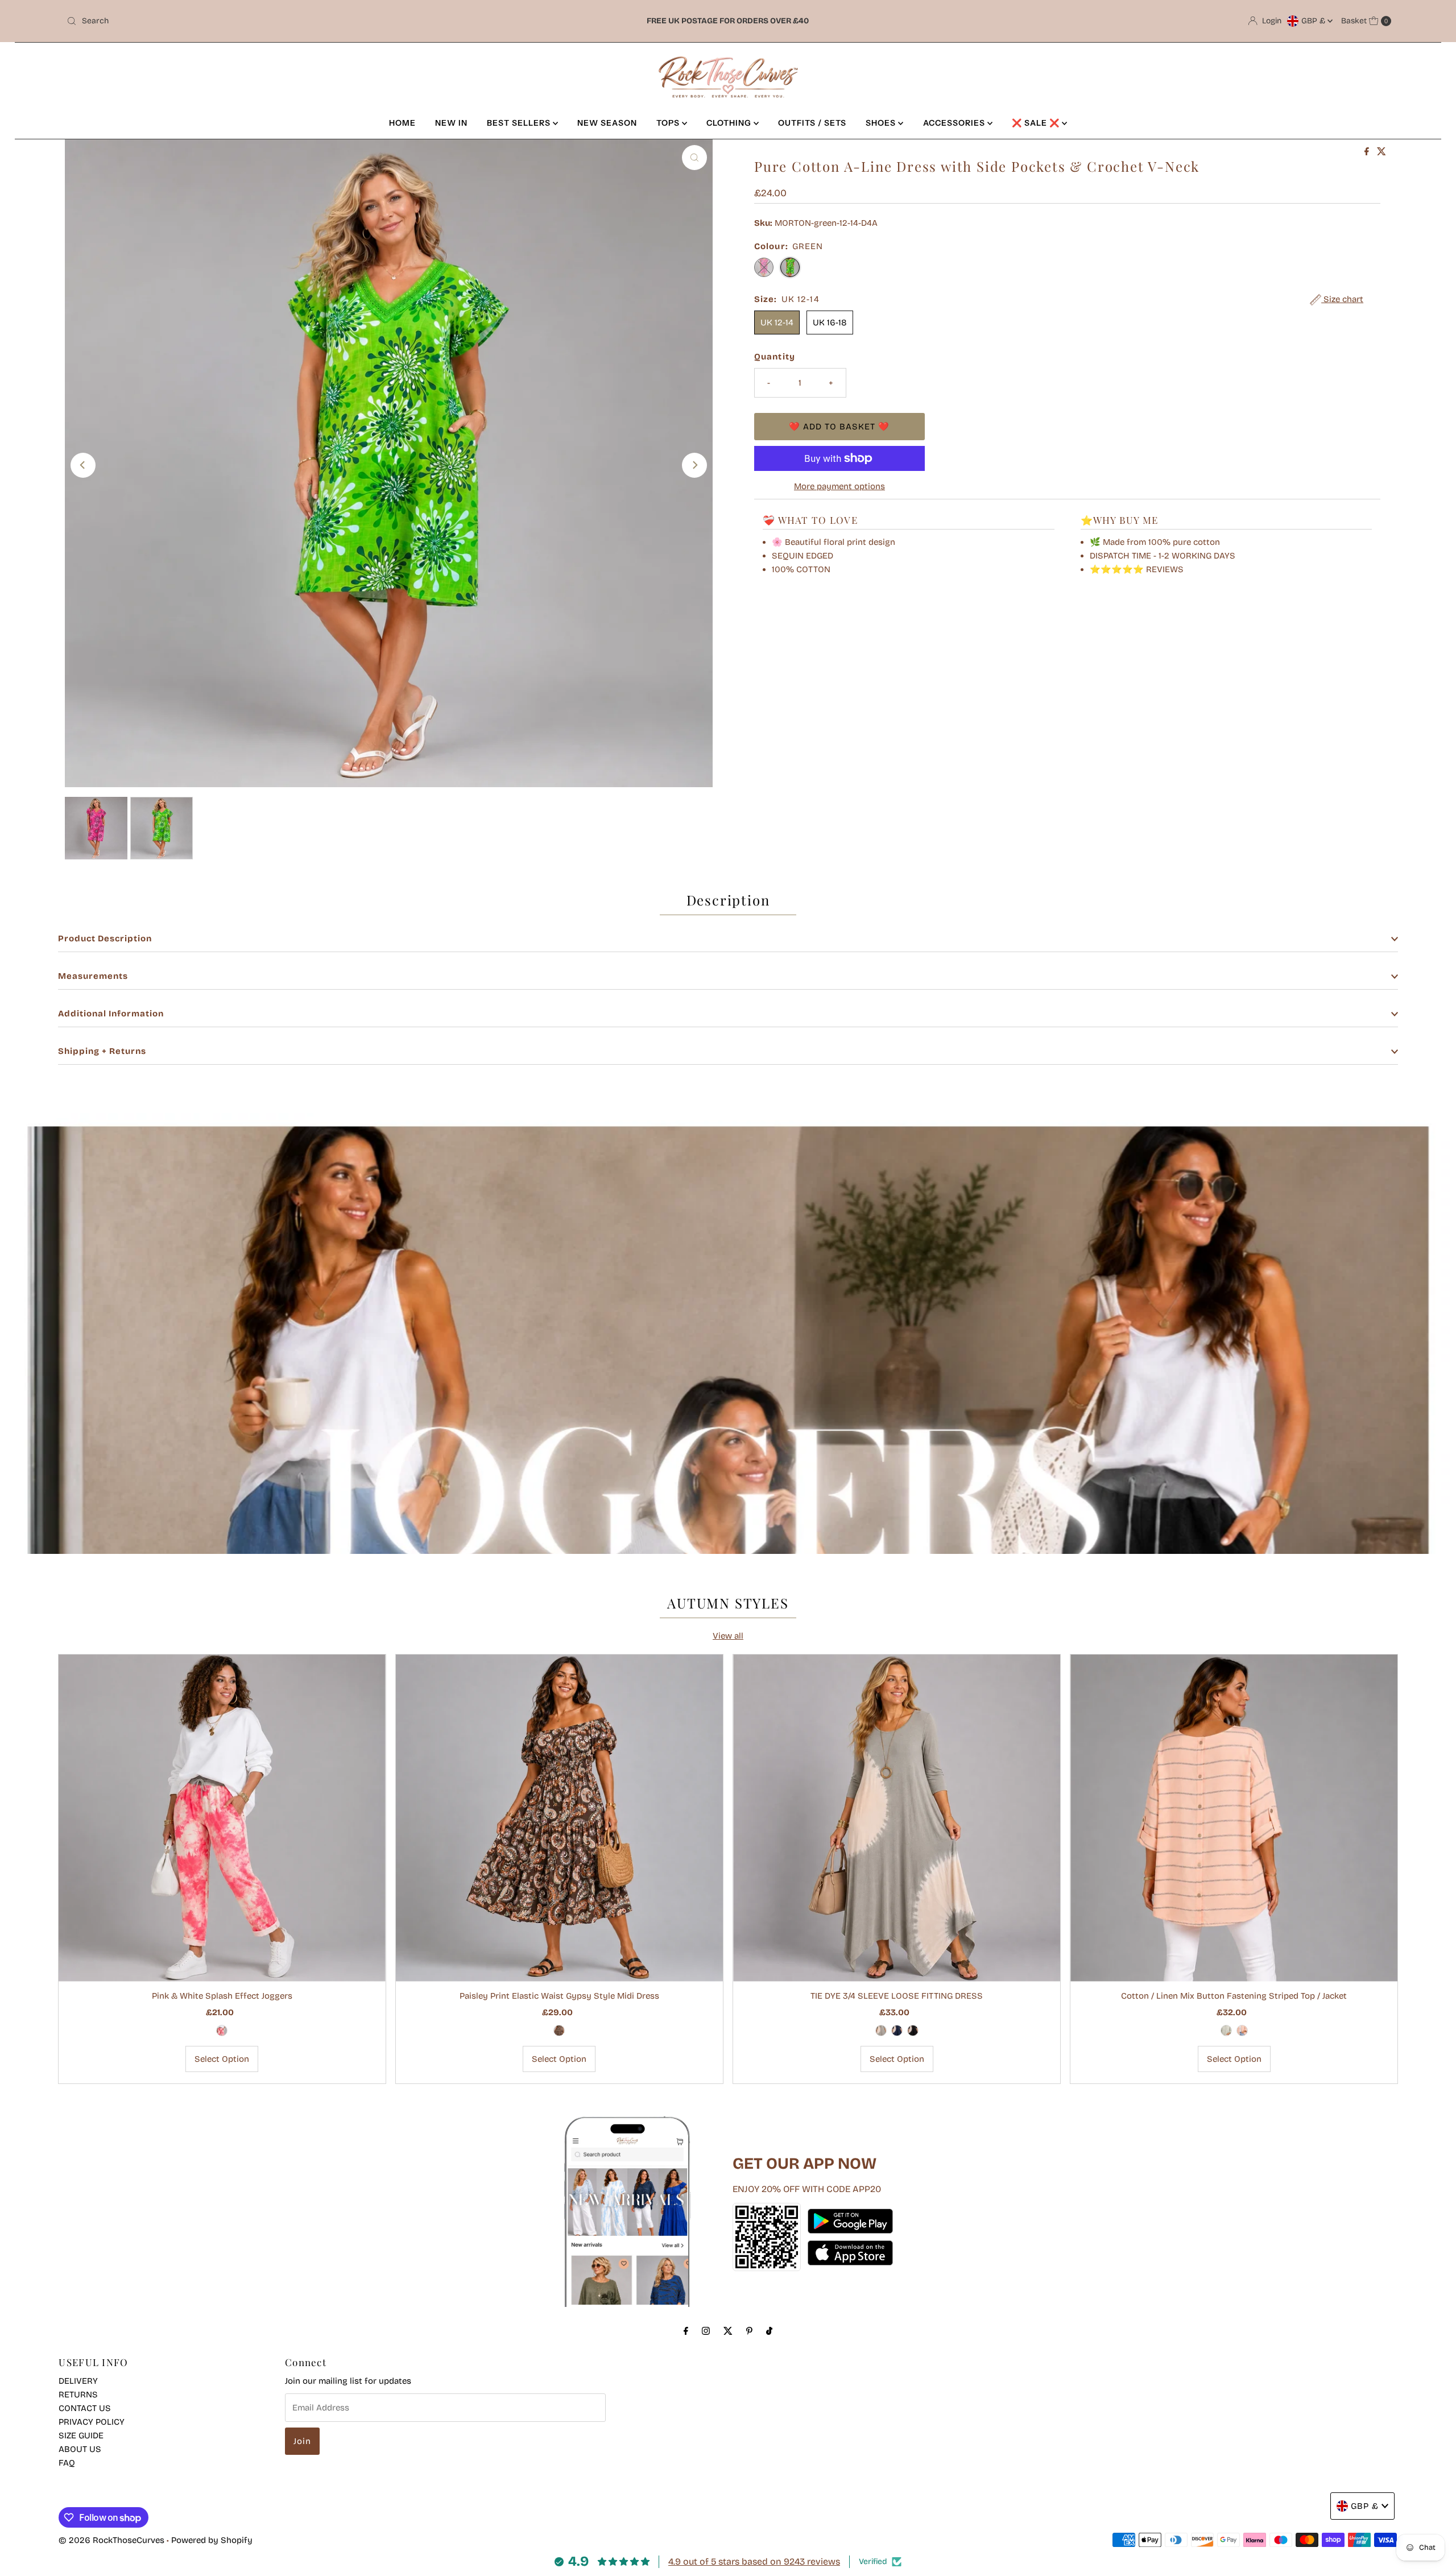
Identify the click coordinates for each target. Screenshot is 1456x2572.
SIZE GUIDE (81, 2435)
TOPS (669, 123)
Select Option (222, 2059)
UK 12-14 (777, 322)
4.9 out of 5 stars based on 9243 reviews (754, 2561)
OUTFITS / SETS (812, 123)
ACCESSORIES (955, 123)
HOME (402, 123)
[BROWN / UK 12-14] (559, 2031)
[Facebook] (686, 2331)
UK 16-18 (830, 322)
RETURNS (78, 2395)
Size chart (1342, 299)
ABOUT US (80, 2449)
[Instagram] (706, 2331)
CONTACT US (85, 2408)
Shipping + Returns (102, 1051)
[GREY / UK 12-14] (881, 2031)
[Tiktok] (769, 2331)
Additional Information (111, 1014)
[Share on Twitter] (1381, 152)
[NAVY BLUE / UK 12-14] (897, 2031)
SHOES (882, 123)
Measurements (93, 976)
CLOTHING (730, 123)
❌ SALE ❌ (1037, 123)
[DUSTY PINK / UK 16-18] (1242, 2031)
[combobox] (281, 21)
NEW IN (451, 123)
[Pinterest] (749, 2331)
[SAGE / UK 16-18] (1226, 2031)
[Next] (694, 465)
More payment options (839, 486)
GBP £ (1314, 21)
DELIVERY (78, 2381)
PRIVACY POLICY (92, 2422)
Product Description (105, 938)
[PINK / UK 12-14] (222, 2031)
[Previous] (83, 465)
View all (728, 1636)
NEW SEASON (607, 123)
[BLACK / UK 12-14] (913, 2031)
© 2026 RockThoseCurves (111, 2540)
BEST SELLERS (520, 123)
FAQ (67, 2463)
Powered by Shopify (212, 2540)
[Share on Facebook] (1368, 152)
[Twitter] (728, 2331)
